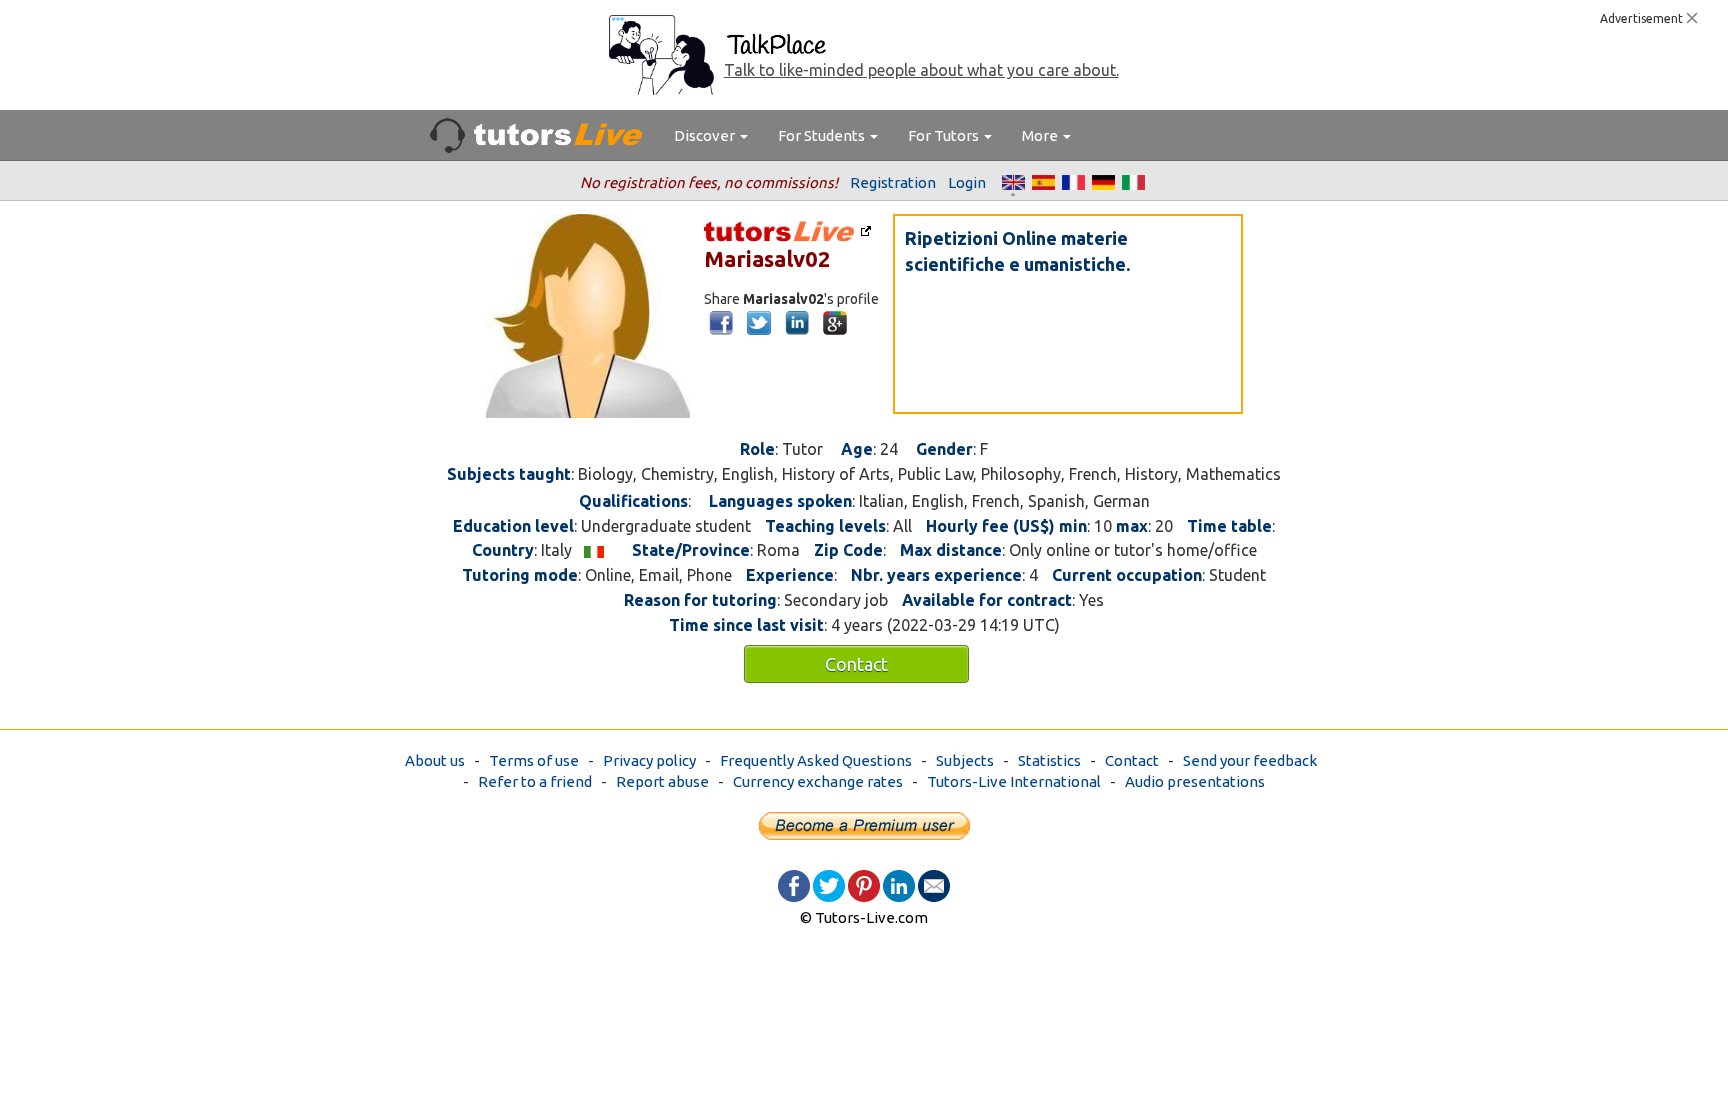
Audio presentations (1195, 781)
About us (435, 760)
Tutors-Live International (1014, 781)
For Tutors (945, 135)
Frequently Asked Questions (816, 760)
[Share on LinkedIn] (899, 884)
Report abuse (662, 781)
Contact (856, 664)
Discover (706, 135)
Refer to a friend (535, 781)
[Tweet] (829, 884)
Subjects (965, 760)
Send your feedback (1250, 760)
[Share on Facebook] (794, 884)
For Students (823, 135)
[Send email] (934, 884)
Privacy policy (649, 760)
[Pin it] (864, 884)
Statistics (1049, 760)
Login (967, 182)
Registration (893, 182)
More (1041, 135)
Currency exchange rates (818, 781)
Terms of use (534, 760)
